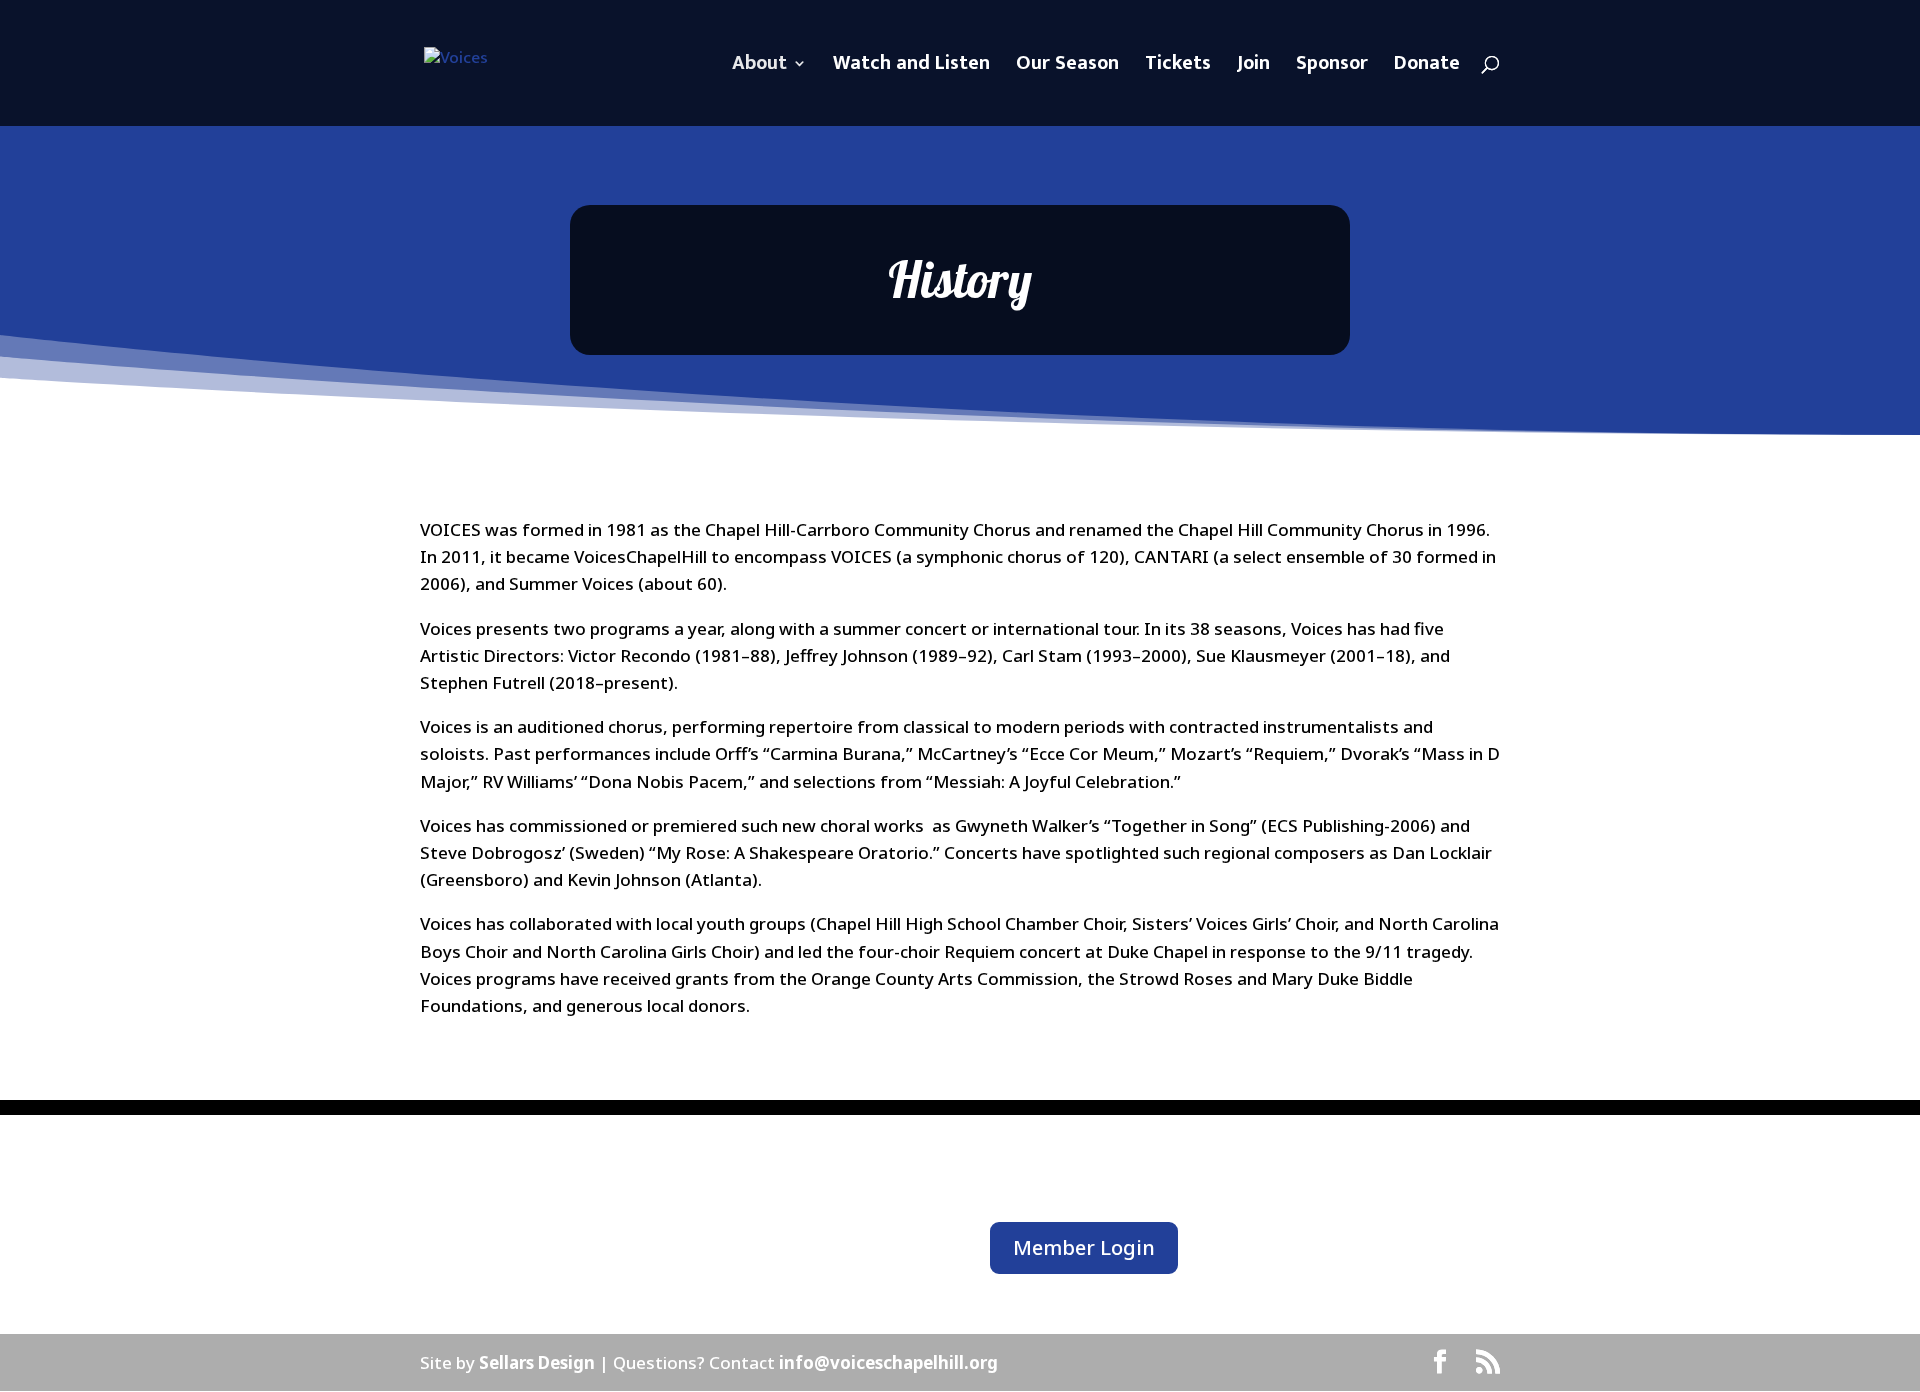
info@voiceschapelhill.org (888, 1362)
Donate (1427, 68)
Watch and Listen (911, 68)
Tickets (1178, 68)
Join (1253, 68)
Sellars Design (539, 1362)
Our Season (1067, 68)
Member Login (1084, 1247)
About (759, 68)
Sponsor (1332, 68)
